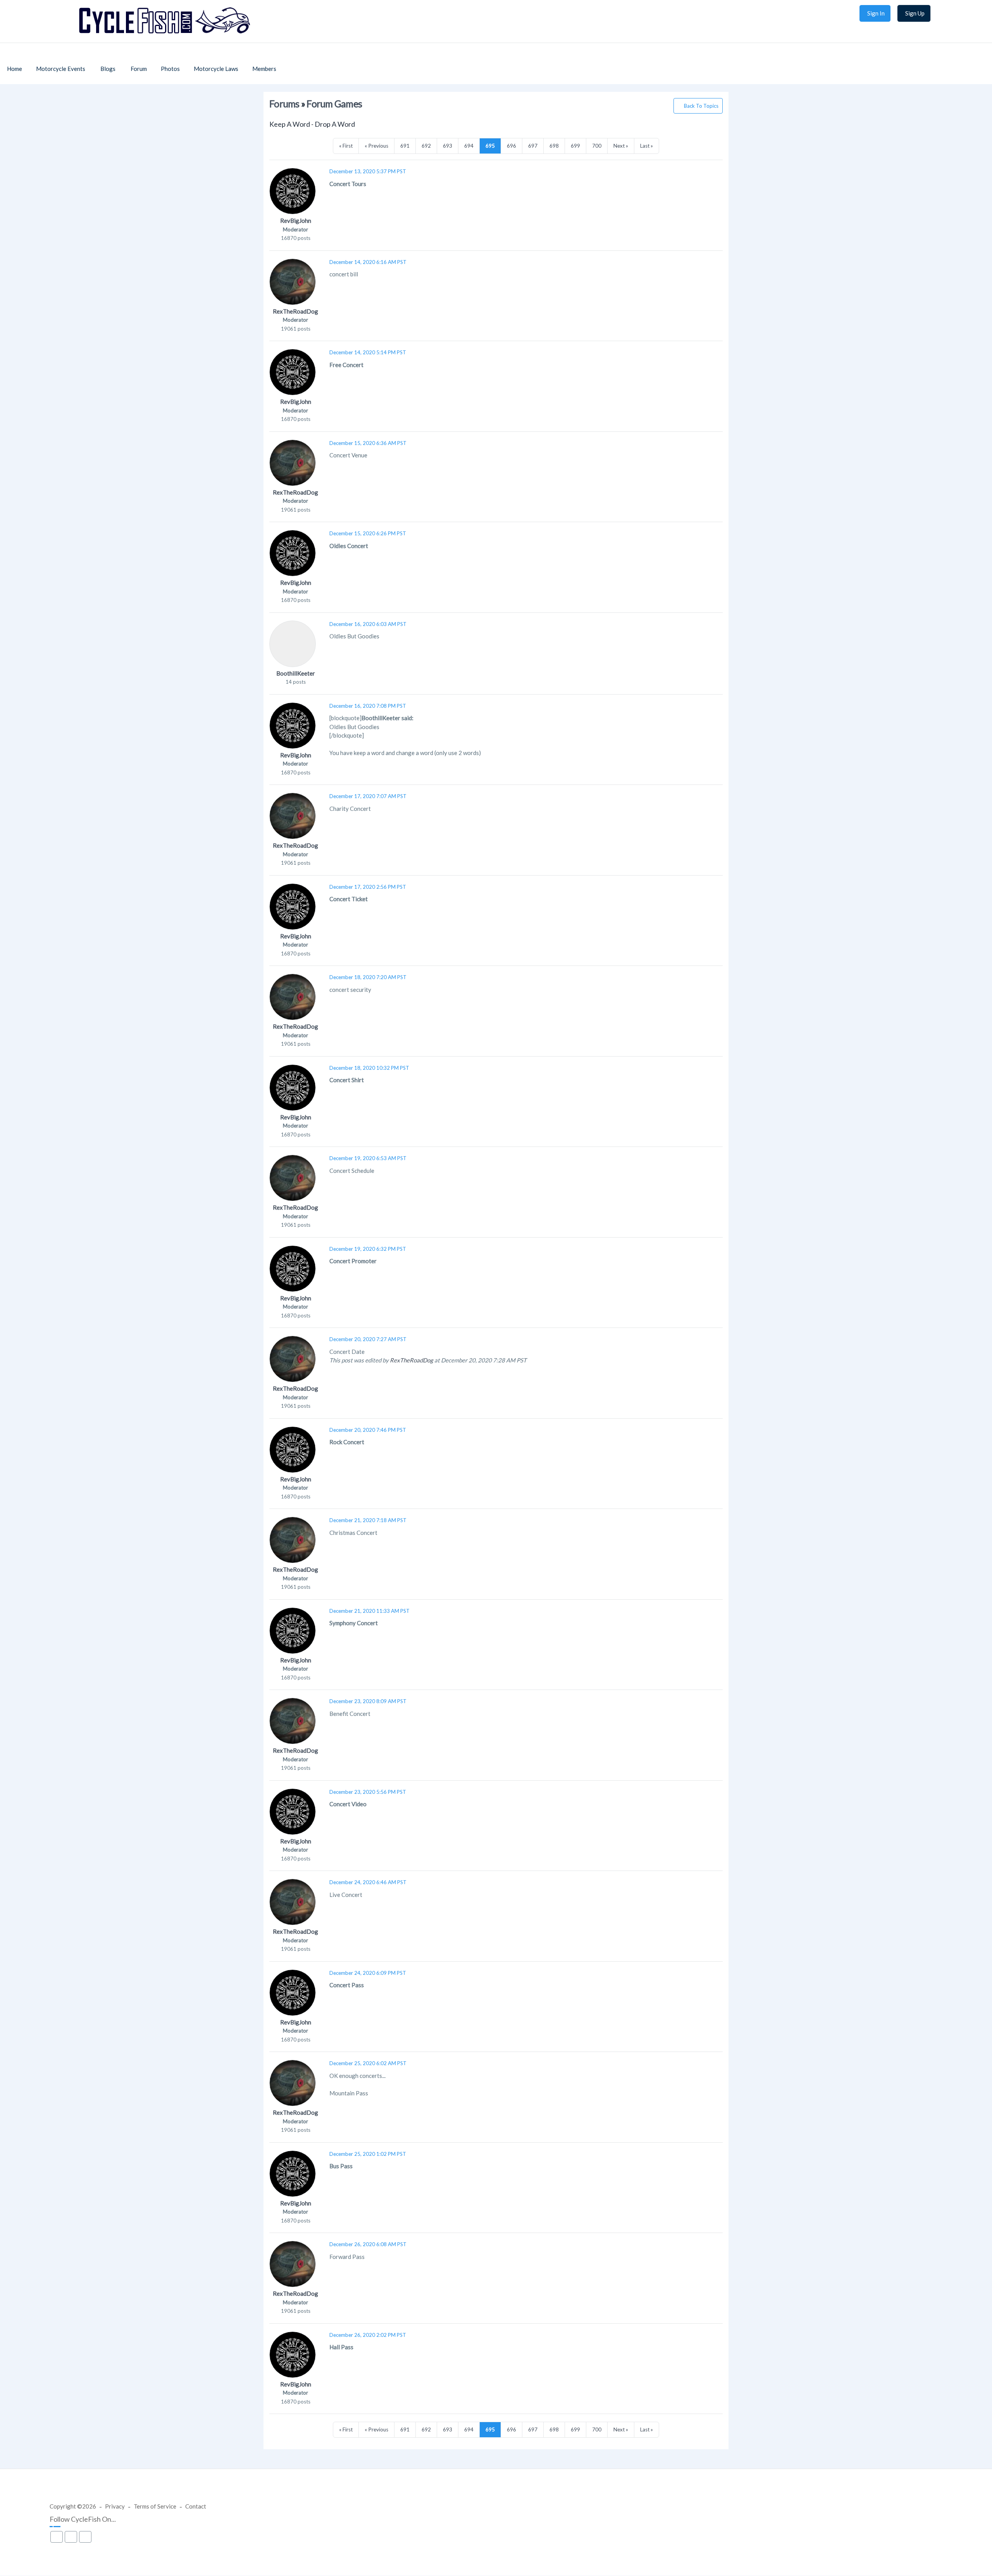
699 (575, 146)
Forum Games (334, 104)
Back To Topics (701, 106)
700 (597, 146)
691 (405, 146)
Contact (196, 2506)
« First (346, 146)
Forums (284, 104)
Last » (647, 146)
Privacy (115, 2506)
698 (554, 146)
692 (426, 146)
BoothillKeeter (296, 673)
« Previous (376, 146)
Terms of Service (155, 2506)
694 (469, 146)
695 (490, 146)
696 (511, 146)
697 (533, 146)
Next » (621, 146)
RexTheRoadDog (295, 311)
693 (448, 146)
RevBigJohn (296, 221)
